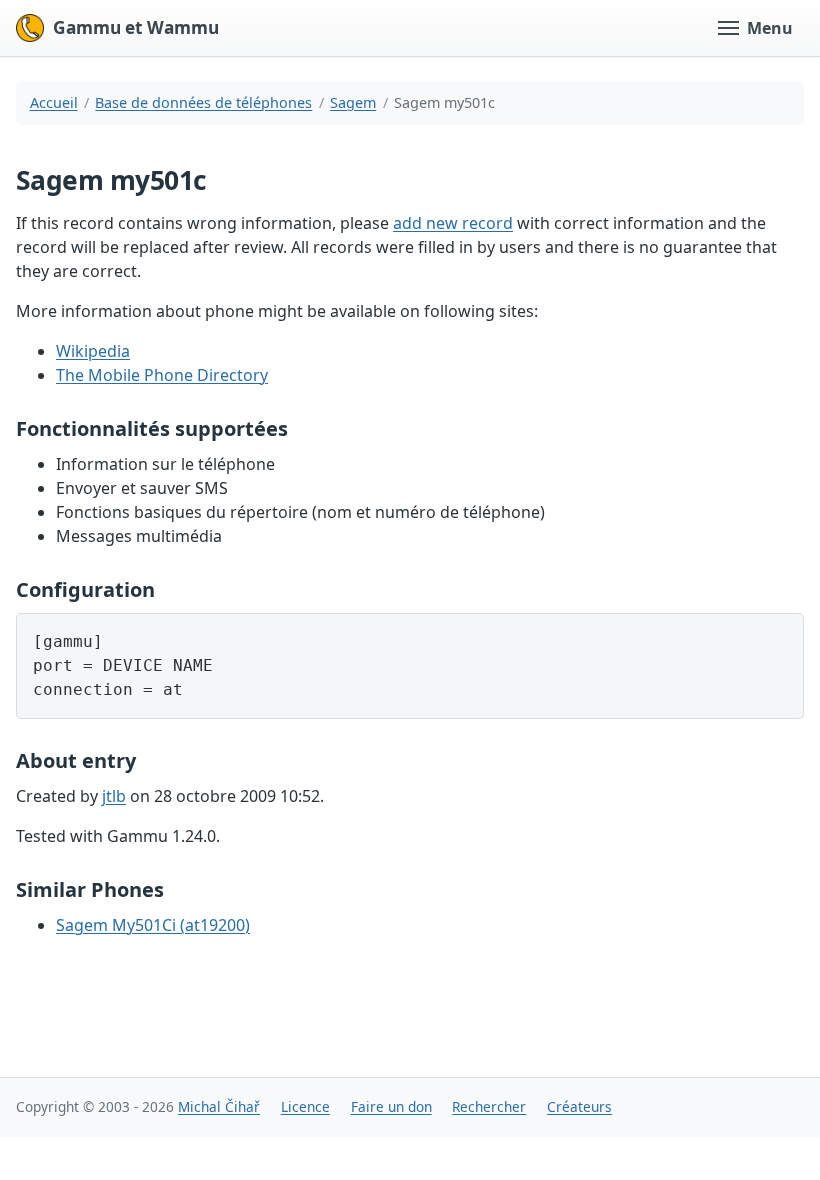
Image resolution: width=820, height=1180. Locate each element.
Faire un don (391, 1106)
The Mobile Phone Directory (162, 375)
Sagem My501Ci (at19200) (153, 925)
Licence (305, 1106)
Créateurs (579, 1106)
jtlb (114, 796)
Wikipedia (93, 351)
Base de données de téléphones (203, 102)
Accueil (54, 102)
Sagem (353, 102)
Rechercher (489, 1106)
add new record (453, 223)
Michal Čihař (219, 1106)
